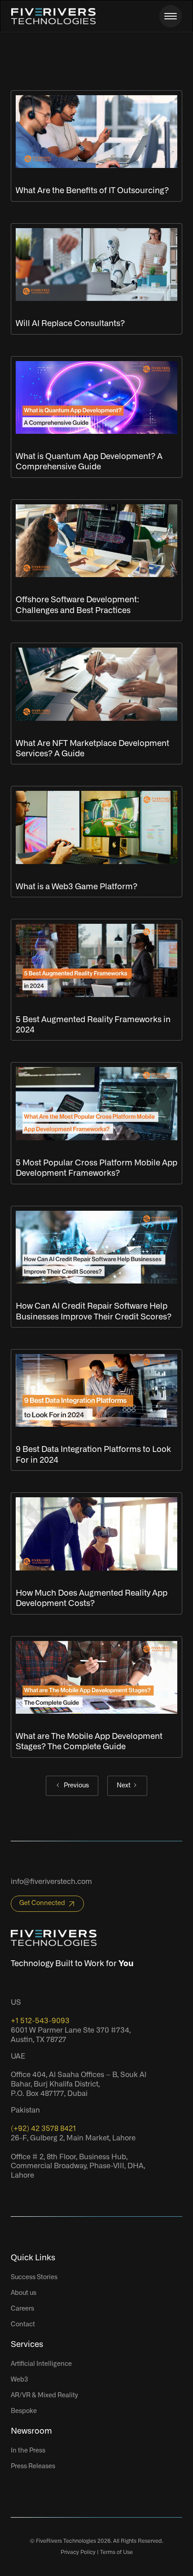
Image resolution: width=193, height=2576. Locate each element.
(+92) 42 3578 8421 (43, 2129)
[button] (171, 16)
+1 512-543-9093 (40, 2021)
